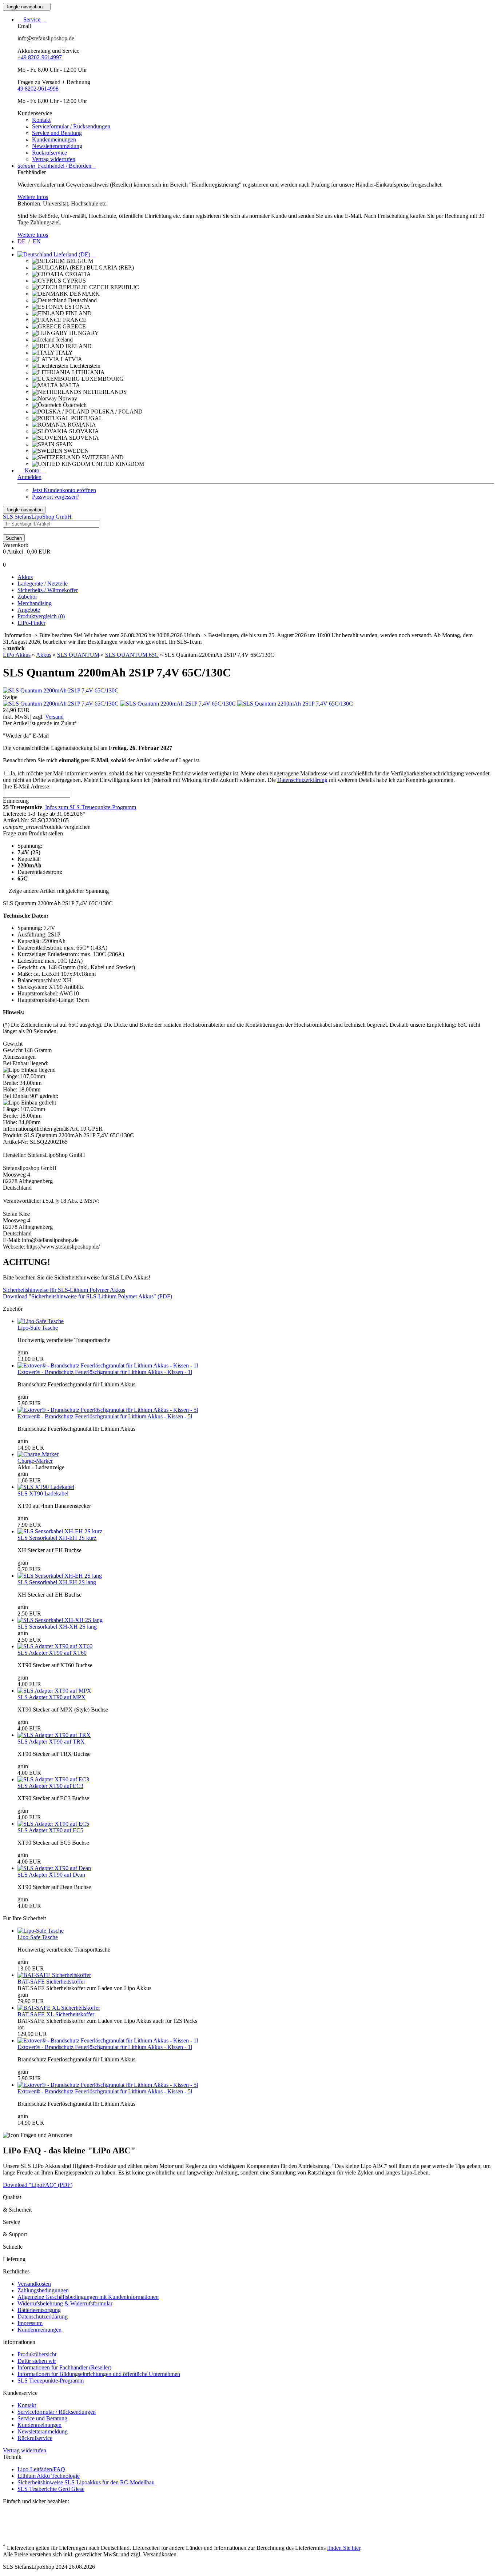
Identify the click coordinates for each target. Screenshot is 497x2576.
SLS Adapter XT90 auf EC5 (50, 1830)
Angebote (29, 610)
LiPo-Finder (31, 623)
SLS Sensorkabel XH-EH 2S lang (57, 1582)
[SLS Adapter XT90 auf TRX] (54, 1735)
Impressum (30, 2323)
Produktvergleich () (41, 616)
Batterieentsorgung (39, 2310)
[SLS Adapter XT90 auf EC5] (53, 1824)
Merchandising (35, 603)
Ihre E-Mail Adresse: (27, 786)
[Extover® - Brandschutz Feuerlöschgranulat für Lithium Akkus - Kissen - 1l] (108, 1365)
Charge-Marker (35, 1461)
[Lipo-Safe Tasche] (41, 1321)
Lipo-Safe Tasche (38, 1328)
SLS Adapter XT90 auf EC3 (50, 1786)
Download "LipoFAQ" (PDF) (38, 2185)
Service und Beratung (57, 133)
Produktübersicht (37, 2354)
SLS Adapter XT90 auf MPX (51, 1697)
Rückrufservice (49, 153)
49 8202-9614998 (38, 89)
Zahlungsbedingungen (43, 2290)
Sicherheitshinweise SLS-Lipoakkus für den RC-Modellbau (86, 2482)
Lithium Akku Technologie (49, 2476)
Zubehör (27, 597)
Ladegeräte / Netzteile (43, 584)
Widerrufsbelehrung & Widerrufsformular (65, 2303)
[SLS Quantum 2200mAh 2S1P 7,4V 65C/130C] (61, 690)
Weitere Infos (33, 197)
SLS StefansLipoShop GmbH (37, 517)
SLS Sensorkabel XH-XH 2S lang (57, 1627)
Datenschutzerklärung (302, 780)
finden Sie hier (344, 2548)
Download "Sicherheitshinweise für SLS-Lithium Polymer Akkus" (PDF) (88, 1296)
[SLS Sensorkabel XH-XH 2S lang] (60, 1620)
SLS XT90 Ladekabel (43, 1493)
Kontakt (41, 120)
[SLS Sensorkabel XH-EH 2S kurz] (60, 1531)
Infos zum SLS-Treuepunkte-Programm (91, 807)
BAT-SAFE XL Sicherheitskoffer (56, 2014)
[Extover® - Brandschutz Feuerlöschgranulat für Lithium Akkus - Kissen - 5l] (108, 1410)
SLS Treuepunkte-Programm (51, 2381)
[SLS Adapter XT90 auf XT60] (55, 1646)
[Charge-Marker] (38, 1454)
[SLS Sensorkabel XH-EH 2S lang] (60, 1576)
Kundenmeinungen (54, 139)
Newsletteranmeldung (57, 146)
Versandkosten (34, 2284)
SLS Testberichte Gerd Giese (51, 2489)
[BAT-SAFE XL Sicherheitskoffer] (59, 2008)
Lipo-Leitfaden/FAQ (41, 2469)
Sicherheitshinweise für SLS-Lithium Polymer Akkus (64, 1290)
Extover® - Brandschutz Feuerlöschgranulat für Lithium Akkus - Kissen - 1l (105, 1372)
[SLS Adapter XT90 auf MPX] (54, 1691)
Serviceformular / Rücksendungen (71, 126)
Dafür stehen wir (37, 2361)
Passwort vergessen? (56, 497)
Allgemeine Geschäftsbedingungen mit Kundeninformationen (88, 2297)
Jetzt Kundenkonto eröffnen (64, 490)
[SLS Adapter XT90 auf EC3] (53, 1779)
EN (37, 241)
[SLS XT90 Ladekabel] (46, 1487)
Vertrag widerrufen (54, 159)
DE (21, 241)
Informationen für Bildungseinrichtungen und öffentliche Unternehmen (99, 2374)
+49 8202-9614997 (40, 57)
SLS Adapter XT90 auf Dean (51, 1875)
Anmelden (29, 477)
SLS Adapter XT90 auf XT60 (52, 1653)
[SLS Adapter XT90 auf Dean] (54, 1868)
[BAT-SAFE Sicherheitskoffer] (54, 1975)
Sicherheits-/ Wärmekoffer (48, 590)
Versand (54, 717)
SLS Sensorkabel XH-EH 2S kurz (57, 1538)
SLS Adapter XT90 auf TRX (51, 1742)
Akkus (25, 577)
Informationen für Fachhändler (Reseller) (64, 2367)
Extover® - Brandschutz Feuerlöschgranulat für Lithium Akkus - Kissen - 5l (105, 1416)
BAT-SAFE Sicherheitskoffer (51, 1982)
